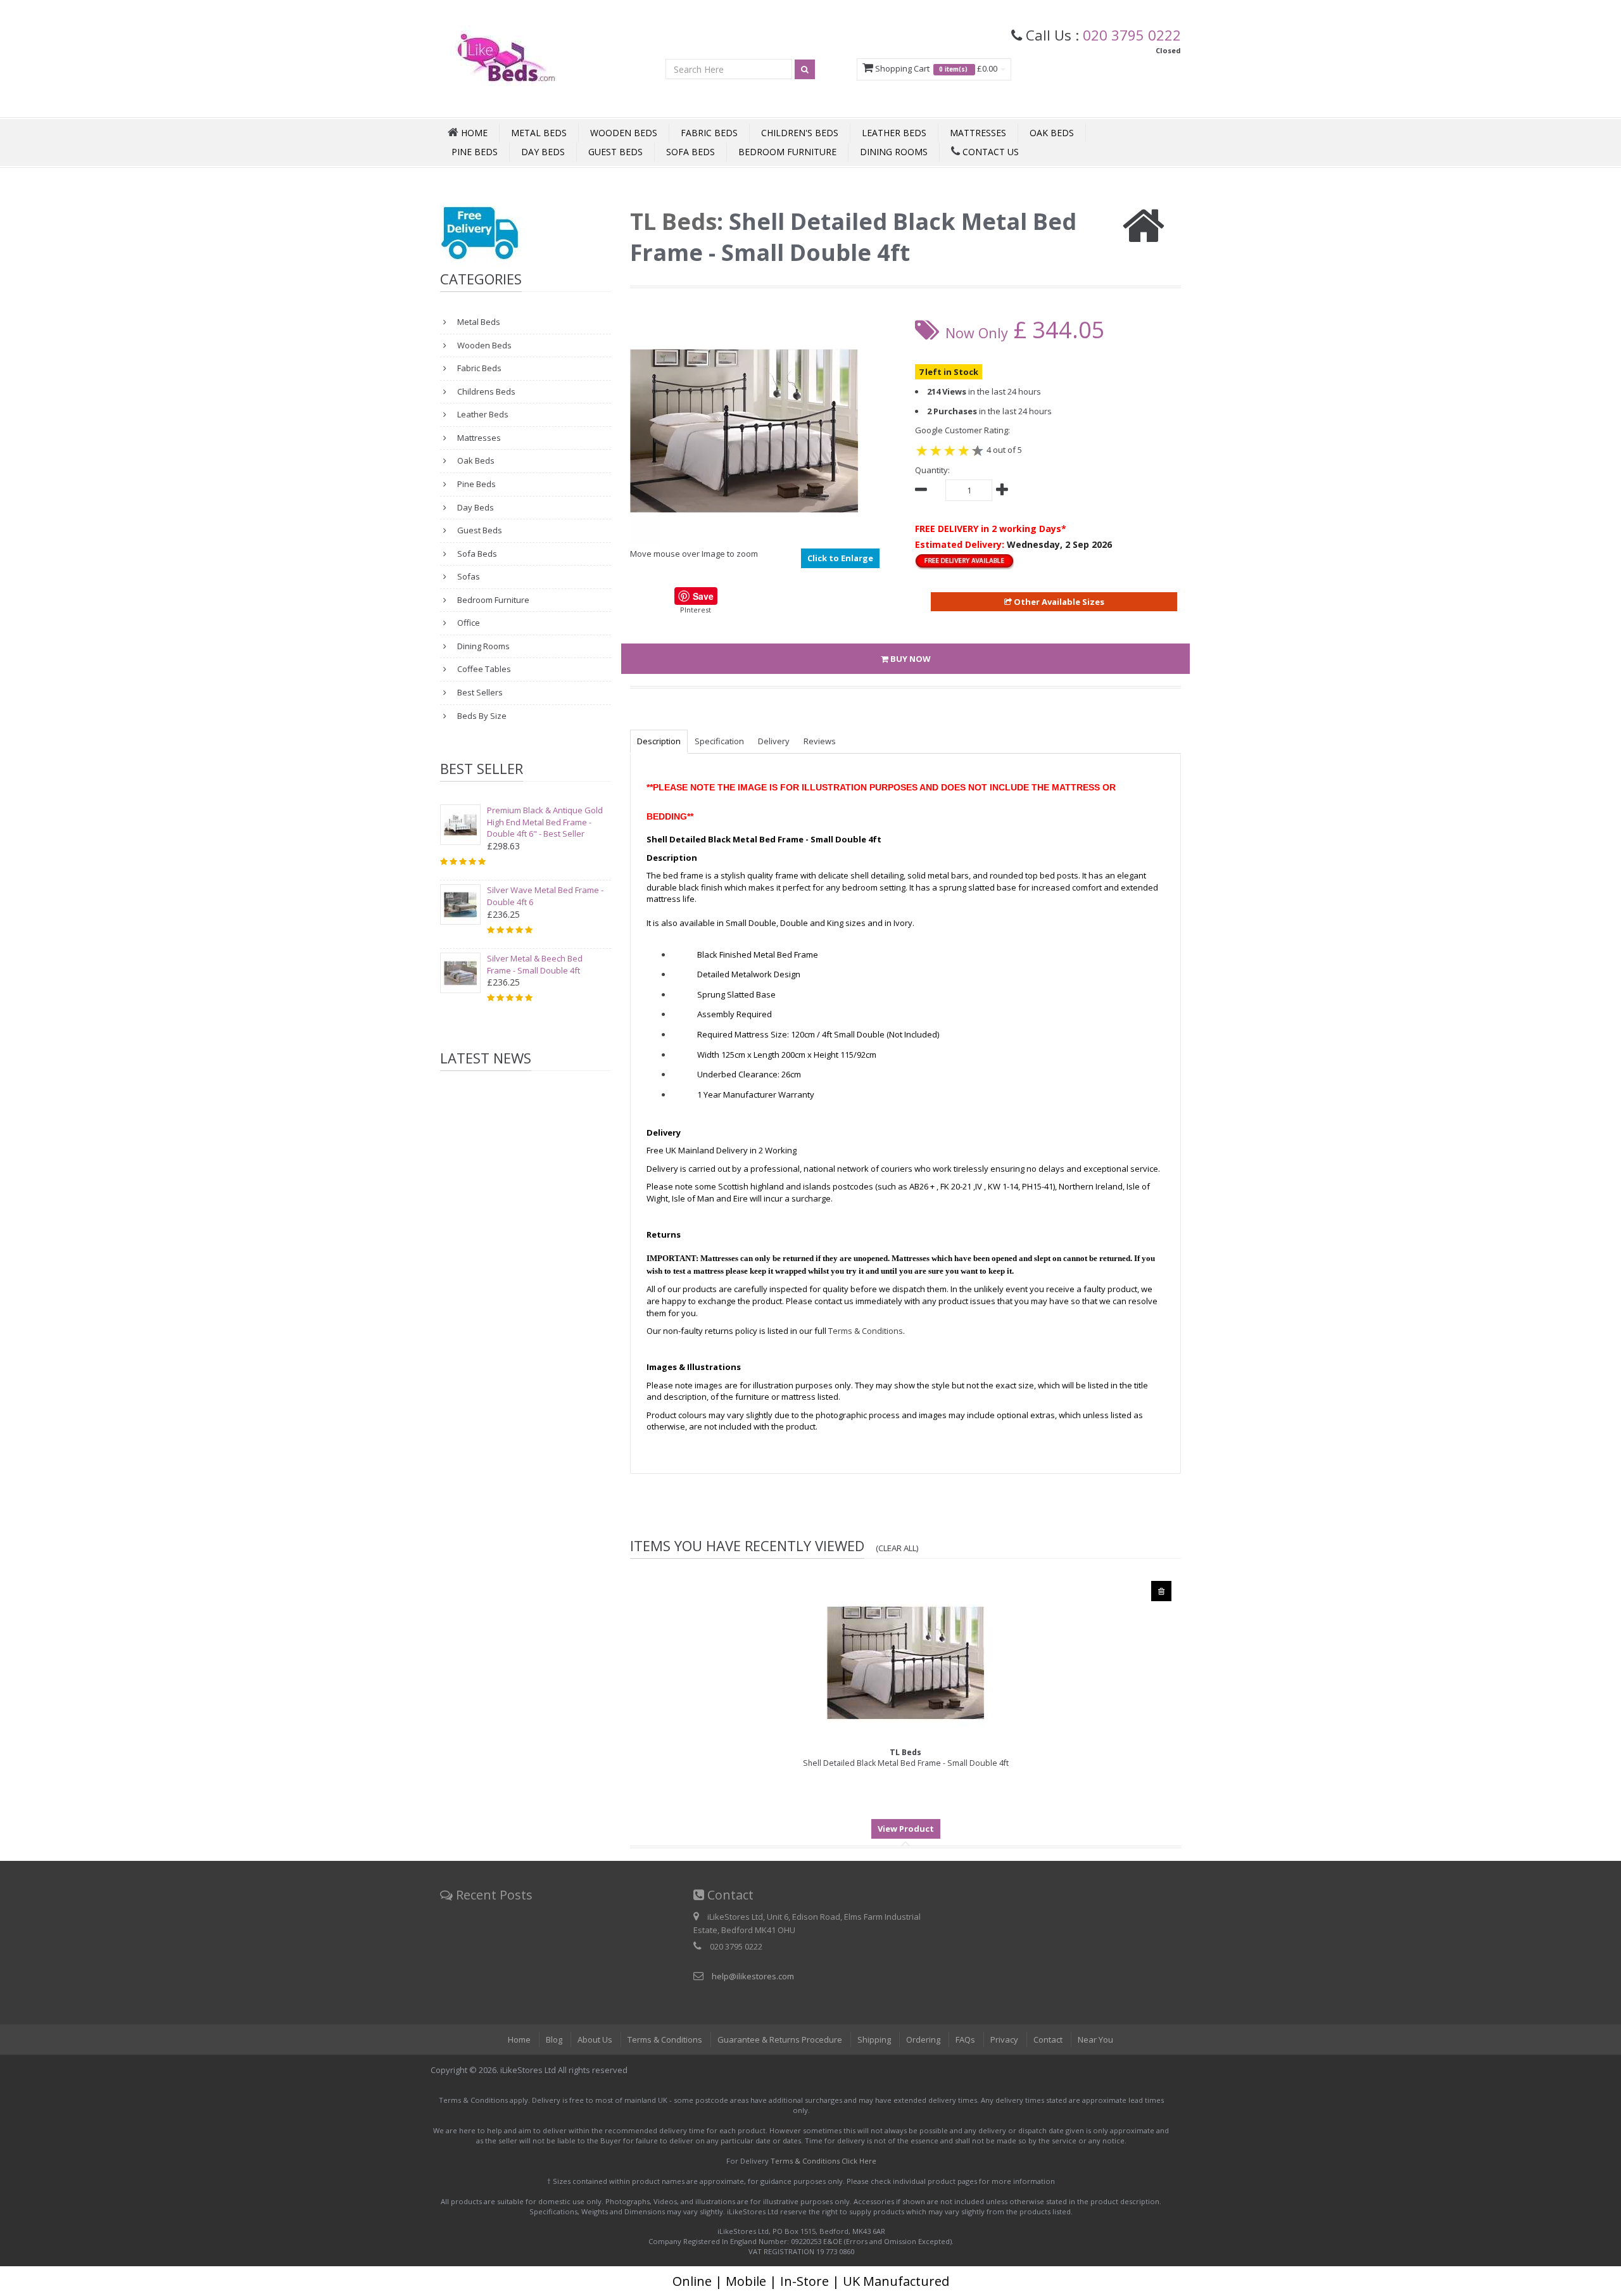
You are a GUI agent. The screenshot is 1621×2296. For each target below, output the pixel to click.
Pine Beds (475, 152)
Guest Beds (615, 152)
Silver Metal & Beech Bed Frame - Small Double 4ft (535, 964)
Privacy (1004, 2039)
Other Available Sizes (1058, 602)
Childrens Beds (485, 391)
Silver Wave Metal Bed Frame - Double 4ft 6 (545, 896)
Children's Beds (800, 133)
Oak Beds (1052, 133)
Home (519, 2039)
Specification (719, 741)
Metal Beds (539, 133)
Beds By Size (481, 716)
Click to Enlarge (840, 558)
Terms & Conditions (665, 2039)
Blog (554, 2039)
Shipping (874, 2039)
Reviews (820, 741)
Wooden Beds (624, 133)
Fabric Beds (709, 133)
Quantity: (932, 470)
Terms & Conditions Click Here (823, 2161)
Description (659, 741)
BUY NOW (910, 659)
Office (468, 623)
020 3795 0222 (1132, 35)
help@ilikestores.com (753, 1976)
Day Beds (543, 152)
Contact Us (989, 152)
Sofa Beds (691, 152)
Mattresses (978, 133)
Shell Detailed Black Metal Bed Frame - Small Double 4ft (906, 1758)
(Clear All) (897, 1548)
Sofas (468, 576)
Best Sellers (479, 692)
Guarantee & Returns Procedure (780, 2039)
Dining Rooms (894, 152)
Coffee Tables (483, 669)
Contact (1048, 2039)
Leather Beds (894, 133)
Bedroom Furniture (787, 152)
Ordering (923, 2039)
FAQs (965, 2039)
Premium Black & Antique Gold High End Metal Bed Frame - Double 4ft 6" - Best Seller (545, 822)
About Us (595, 2039)
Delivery (774, 741)
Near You (1095, 2039)
